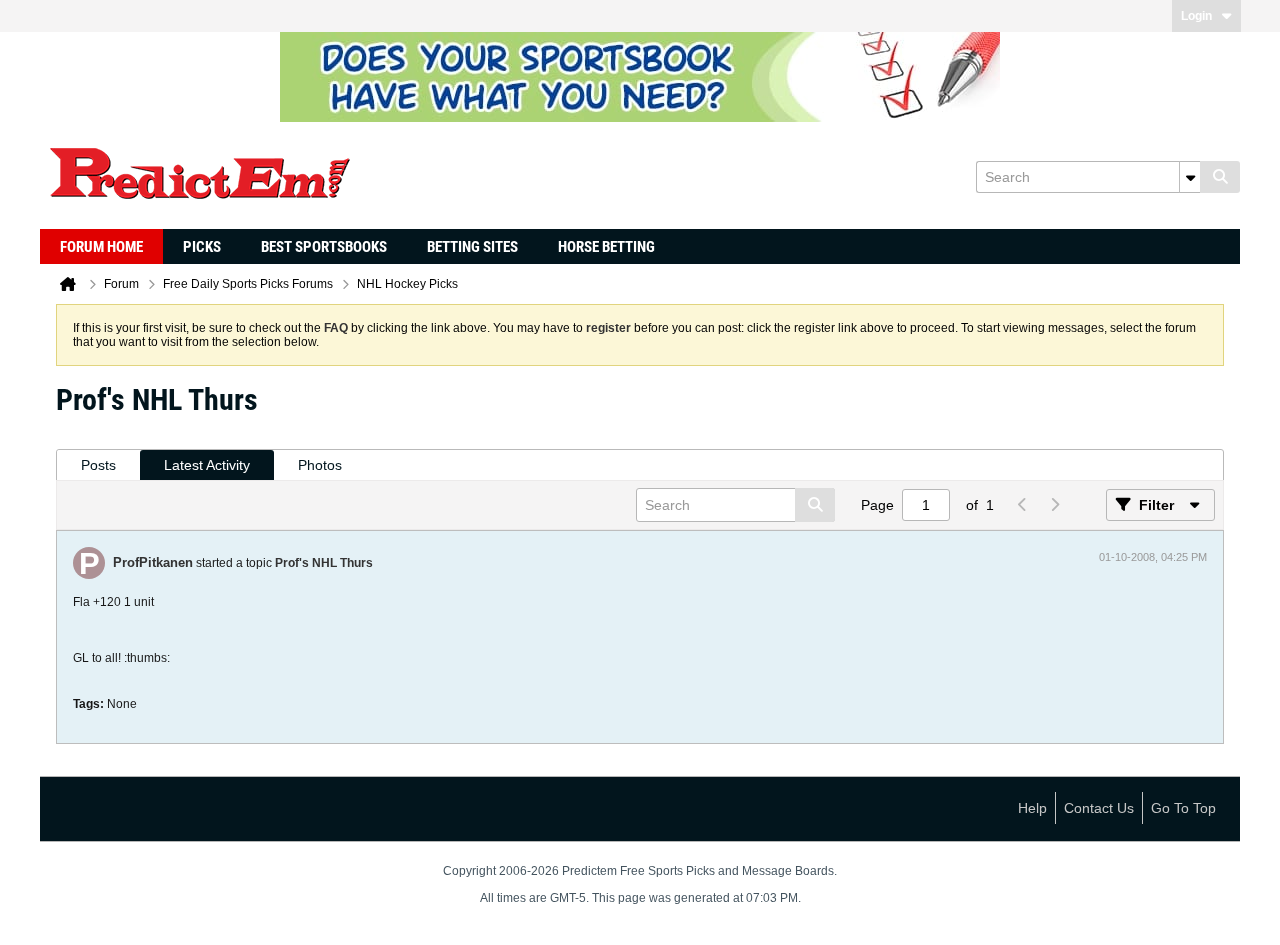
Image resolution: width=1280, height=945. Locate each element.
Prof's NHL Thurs (324, 563)
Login (1196, 16)
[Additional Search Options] (1190, 177)
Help (1032, 808)
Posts (98, 465)
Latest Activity (207, 465)
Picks (202, 247)
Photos (320, 465)
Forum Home (101, 247)
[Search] (1220, 177)
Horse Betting (606, 247)
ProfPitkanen (153, 562)
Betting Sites (472, 247)
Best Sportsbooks (324, 247)
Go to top (1183, 808)
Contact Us (1099, 808)
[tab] (98, 465)
